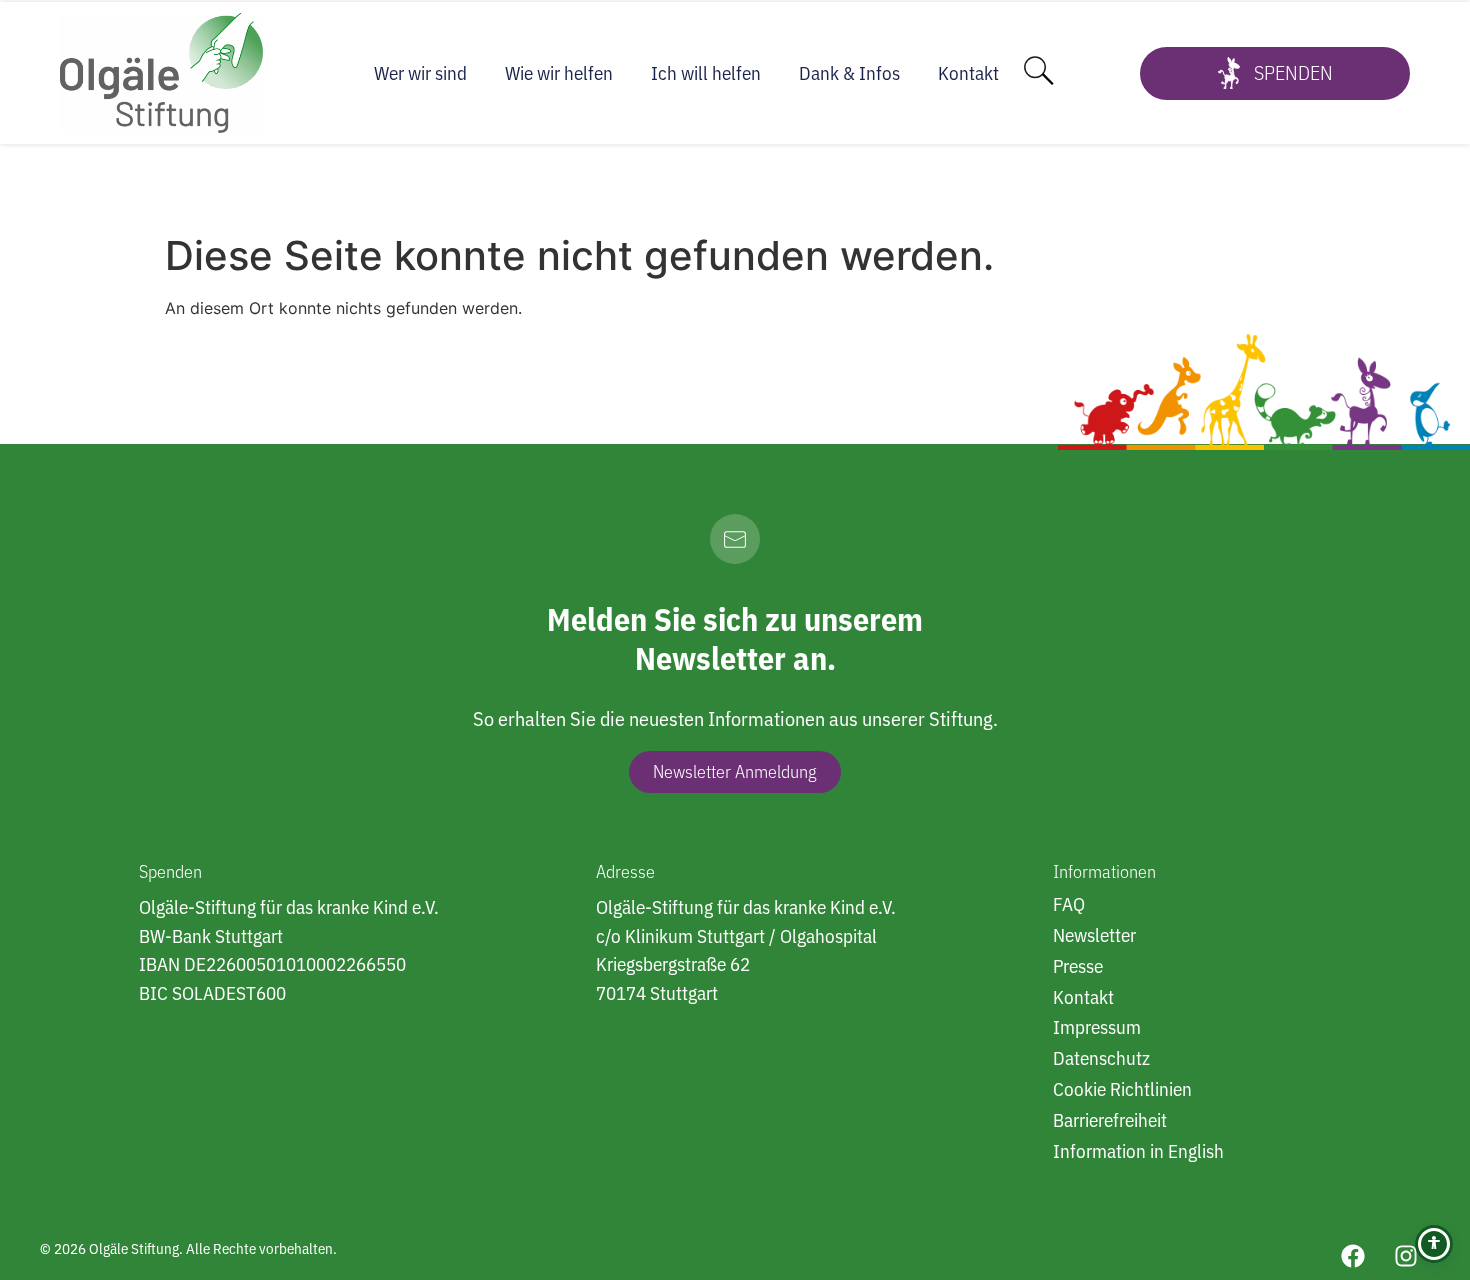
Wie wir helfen (559, 73)
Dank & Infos (849, 73)
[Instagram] (1406, 1256)
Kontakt (968, 73)
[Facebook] (1353, 1256)
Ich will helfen (706, 73)
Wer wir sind (420, 73)
